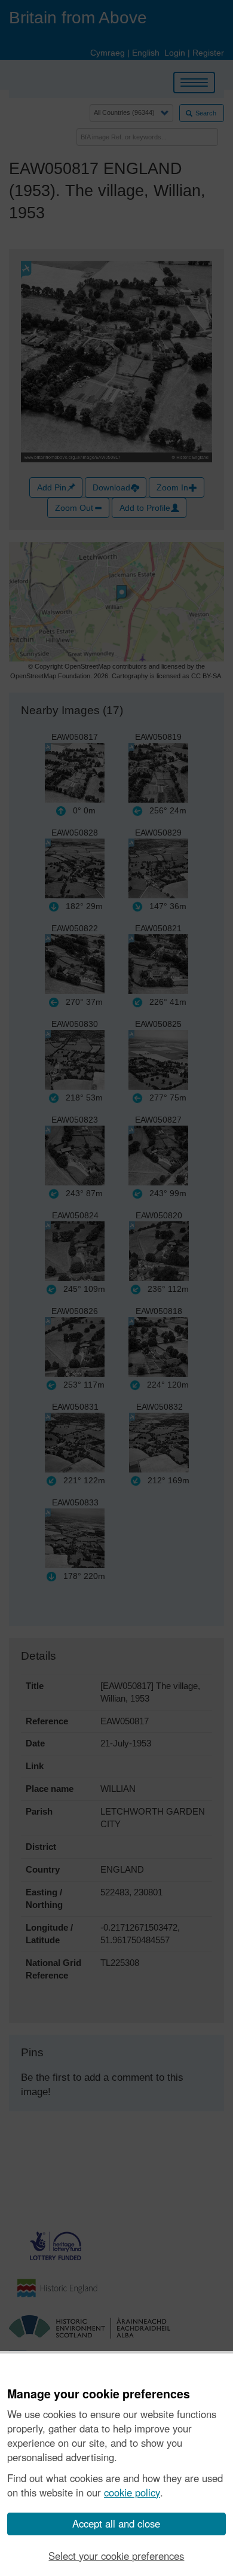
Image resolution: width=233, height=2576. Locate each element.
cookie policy (132, 2492)
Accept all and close (116, 2523)
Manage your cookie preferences (99, 2394)
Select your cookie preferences (116, 2556)
